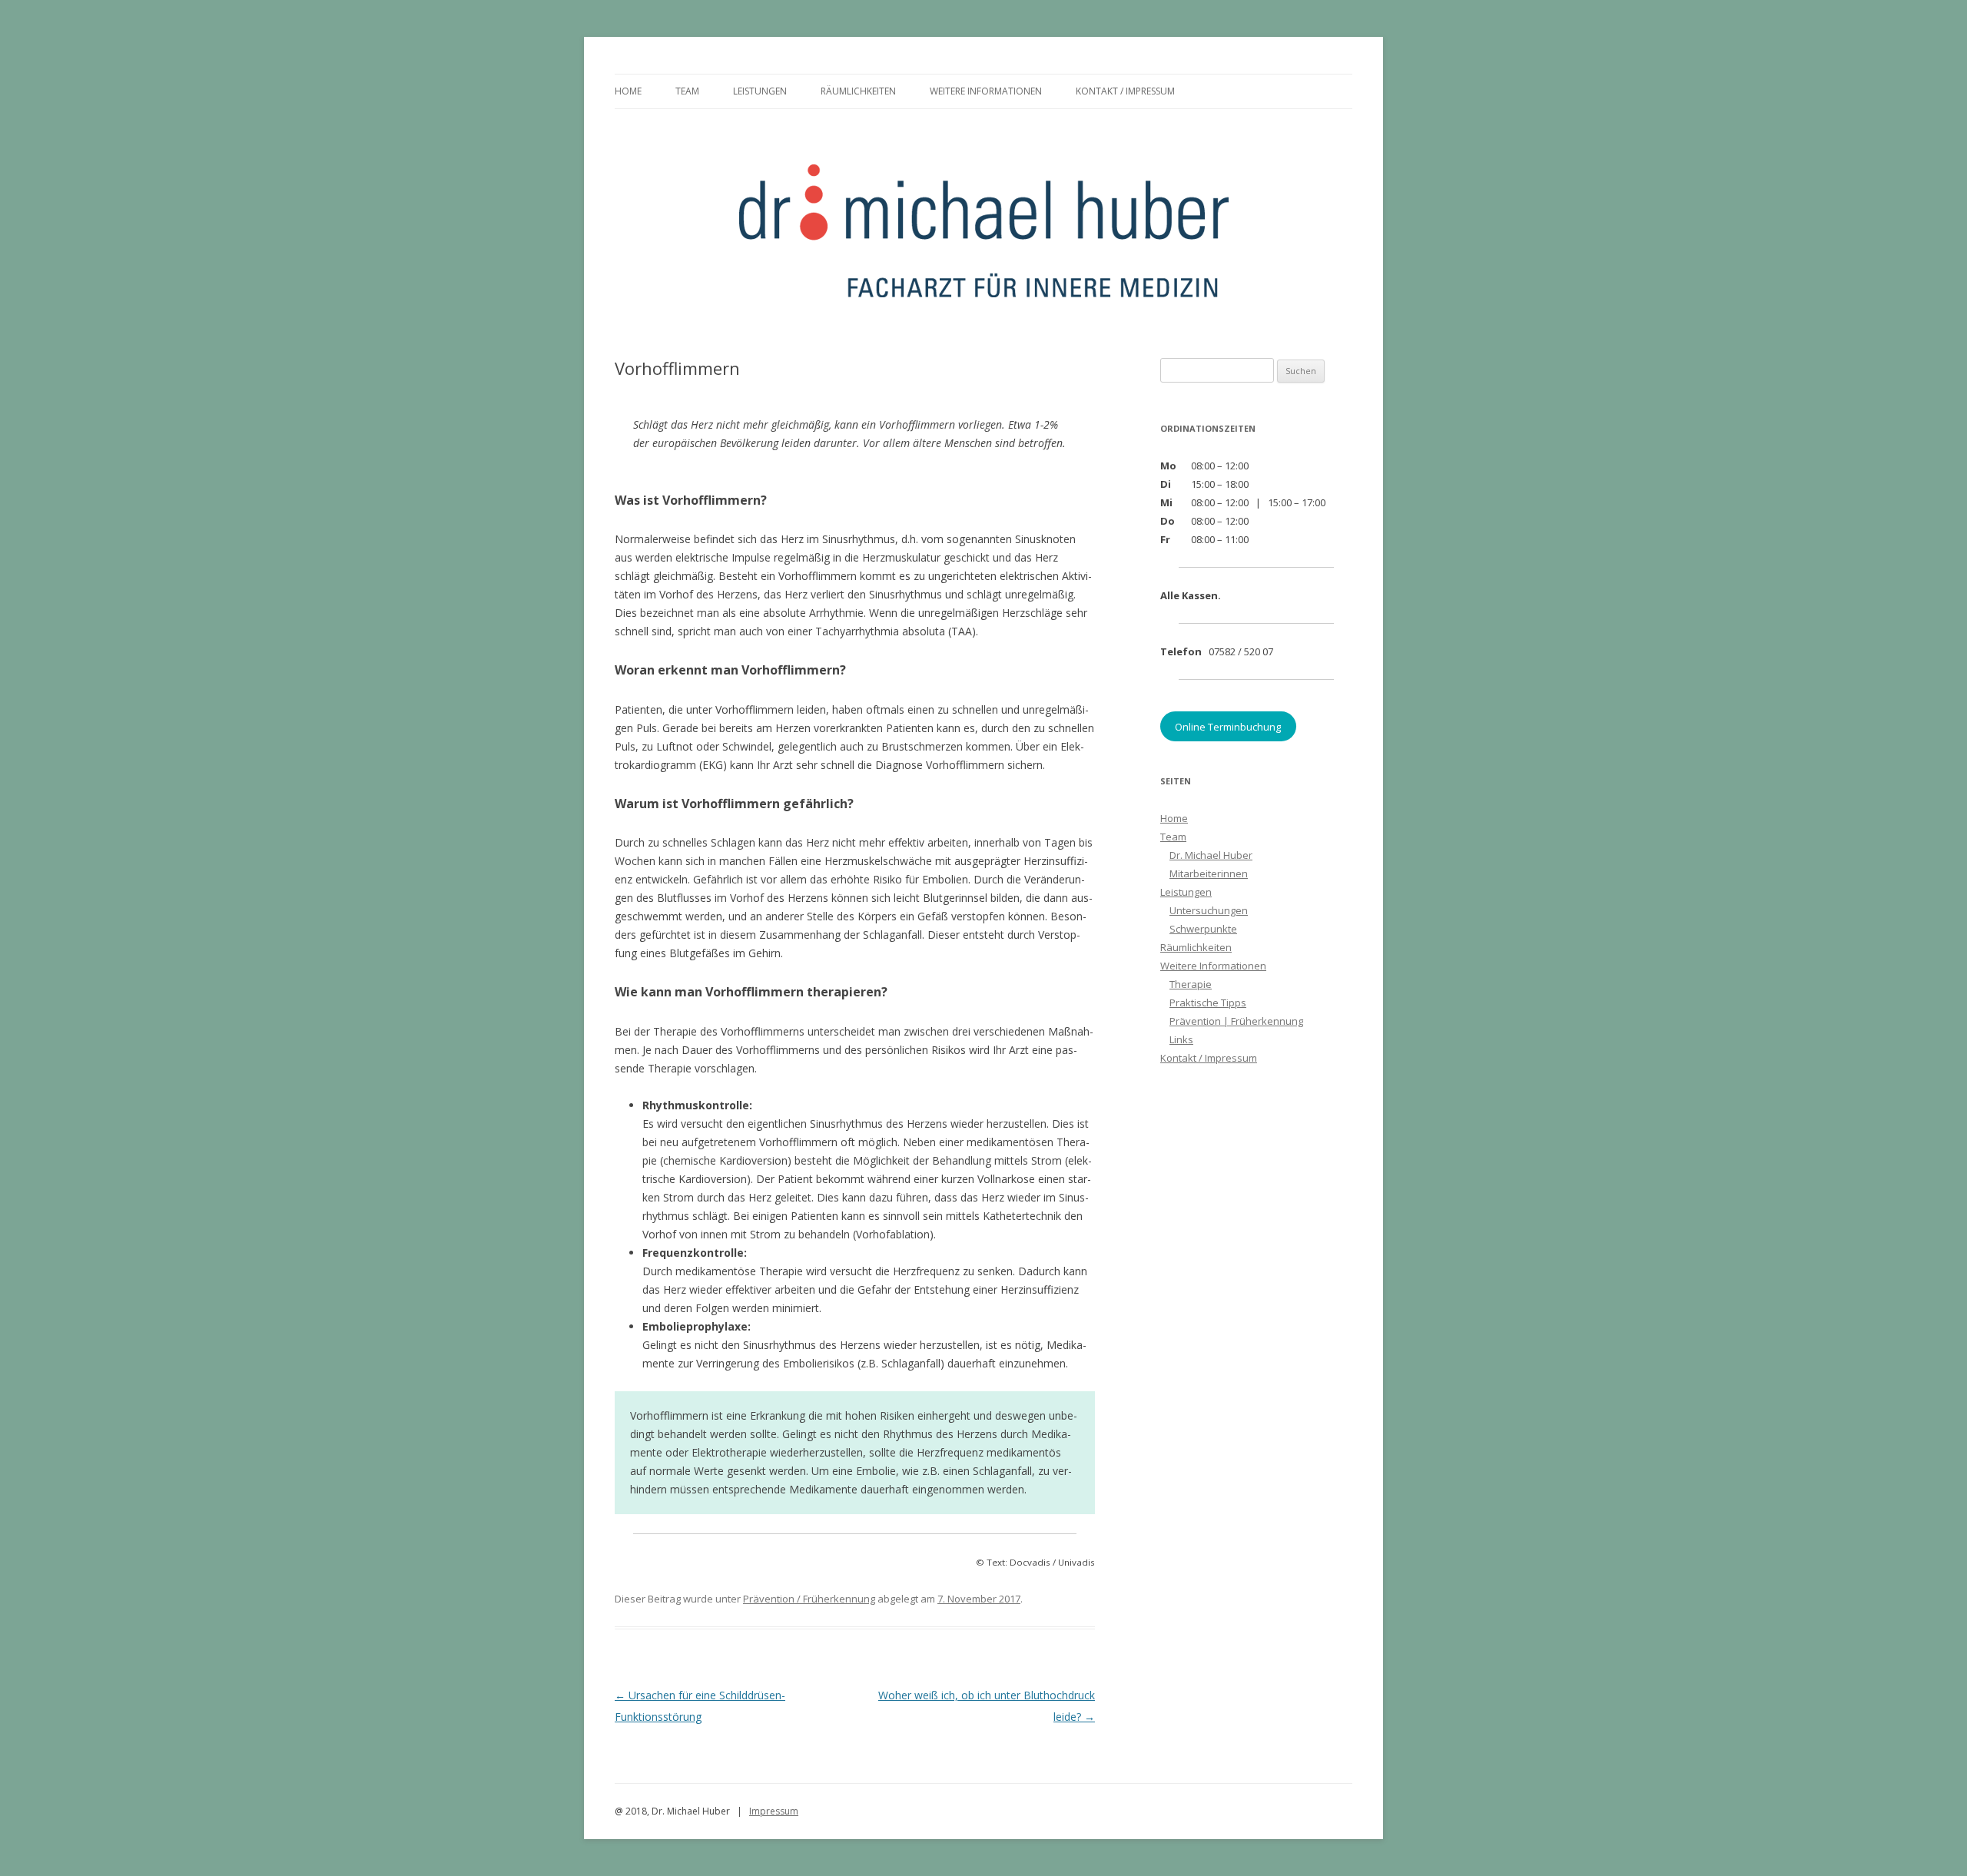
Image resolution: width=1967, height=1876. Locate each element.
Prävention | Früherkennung (1236, 1021)
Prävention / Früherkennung (809, 1599)
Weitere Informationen (986, 91)
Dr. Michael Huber (1211, 855)
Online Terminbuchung (1228, 726)
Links (1181, 1039)
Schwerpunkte (1203, 929)
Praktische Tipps (1208, 1003)
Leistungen (760, 91)
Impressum (774, 1811)
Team (687, 91)
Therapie (1191, 984)
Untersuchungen (1209, 910)
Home (628, 91)
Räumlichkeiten (858, 91)
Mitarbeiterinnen (1209, 873)
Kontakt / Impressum (1125, 91)
